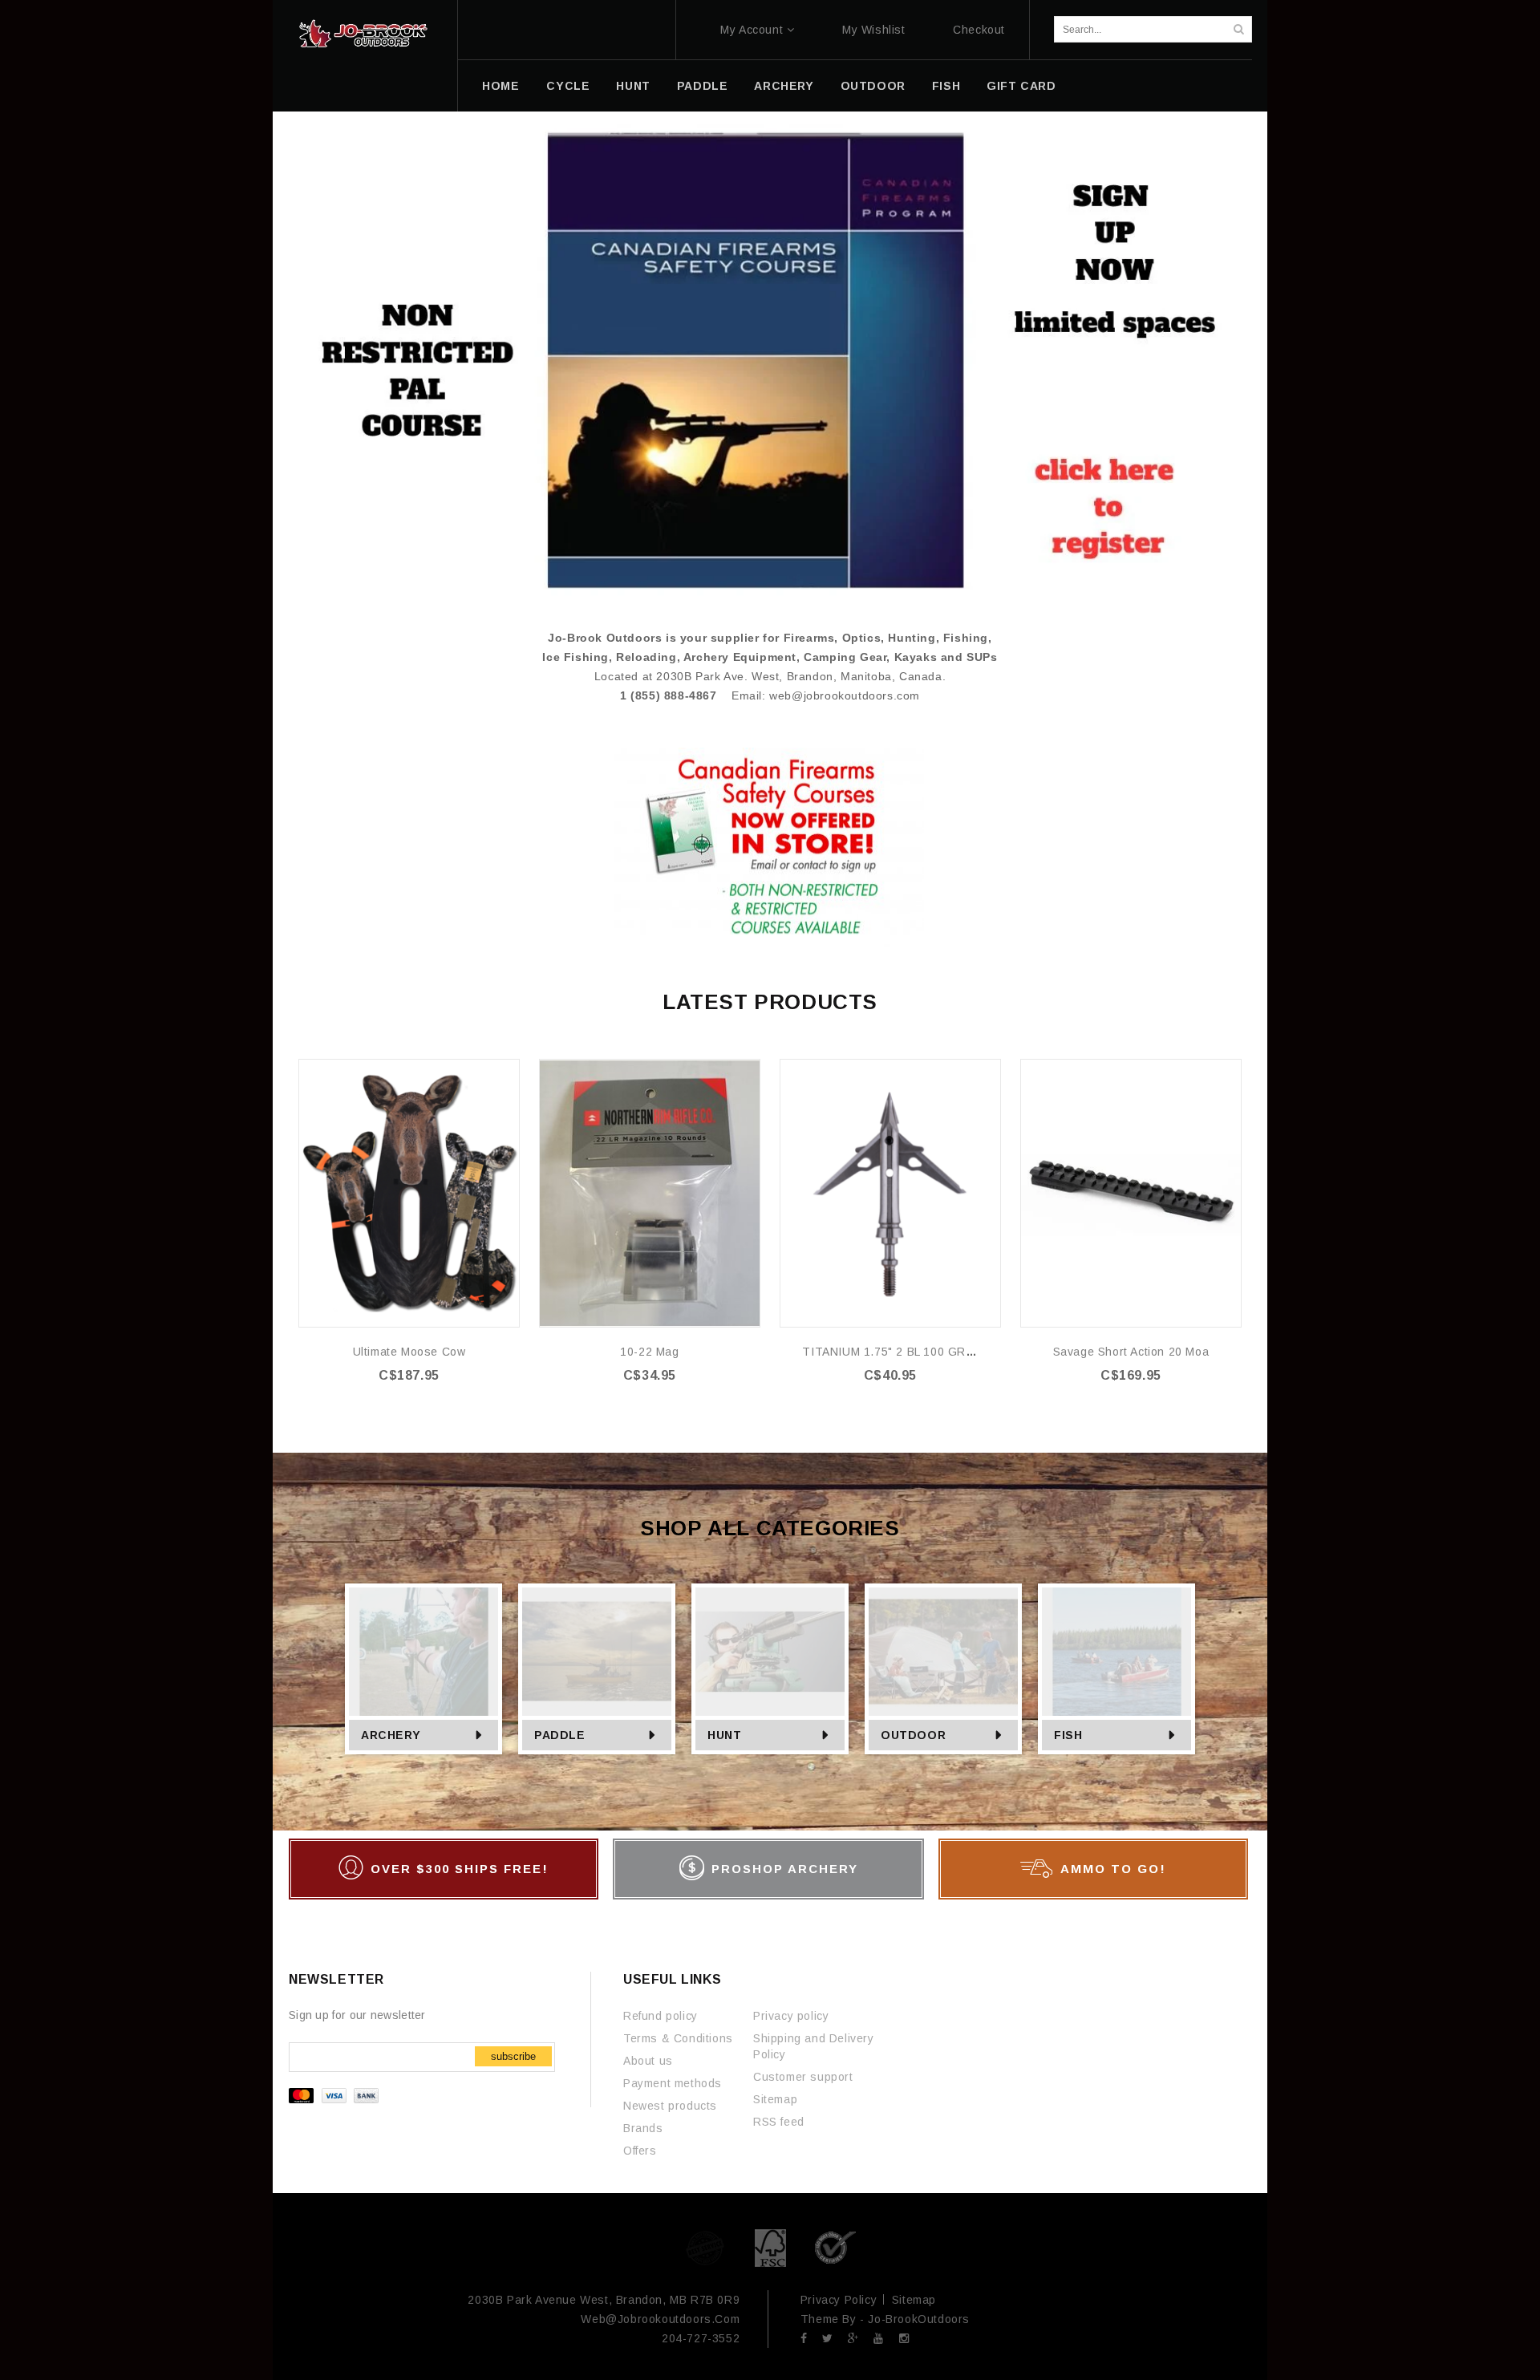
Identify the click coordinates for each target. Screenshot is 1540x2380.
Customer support (803, 2077)
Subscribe (513, 2056)
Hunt (633, 86)
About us (648, 2061)
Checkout (979, 30)
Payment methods (673, 2083)
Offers (640, 2151)
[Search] (1238, 29)
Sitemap (775, 2099)
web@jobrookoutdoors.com (845, 695)
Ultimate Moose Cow (409, 1352)
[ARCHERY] (423, 1652)
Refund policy (661, 2016)
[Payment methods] (336, 2099)
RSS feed (779, 2122)
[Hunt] (770, 1652)
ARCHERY (784, 86)
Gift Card (1021, 86)
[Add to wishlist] (506, 1072)
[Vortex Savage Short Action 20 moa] (1131, 1193)
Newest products (670, 2106)
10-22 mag (649, 1352)
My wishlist (874, 30)
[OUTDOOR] (943, 1652)
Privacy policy (791, 2016)
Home (500, 86)
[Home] (363, 34)
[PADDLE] (597, 1652)
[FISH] (1116, 1652)
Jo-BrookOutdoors (919, 2319)
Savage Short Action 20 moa (1131, 1352)
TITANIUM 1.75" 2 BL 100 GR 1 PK (899, 1352)
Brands (643, 2128)
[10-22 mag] (650, 1193)
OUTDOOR (873, 86)
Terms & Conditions (678, 2038)
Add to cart (419, 1408)
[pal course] (770, 360)
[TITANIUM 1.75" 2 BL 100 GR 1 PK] (890, 1193)
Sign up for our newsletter (357, 2015)
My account (752, 30)
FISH (946, 86)
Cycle (568, 86)
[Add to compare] (506, 1096)
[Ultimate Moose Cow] (409, 1193)
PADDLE (703, 86)
